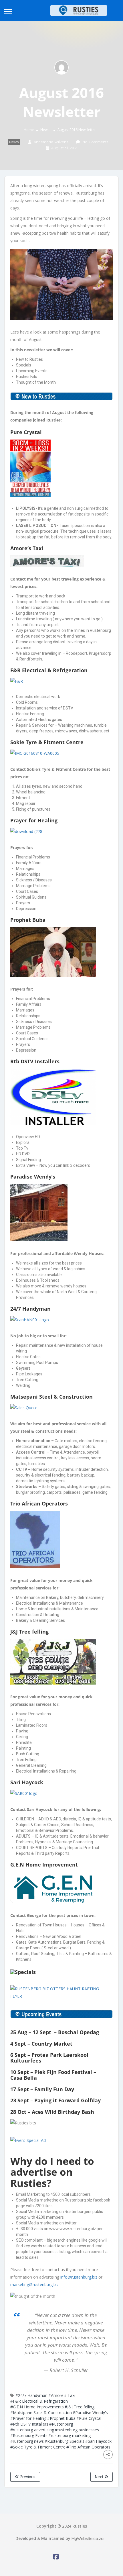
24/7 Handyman (30, 1309)
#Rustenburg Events (29, 2435)
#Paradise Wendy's (90, 2413)
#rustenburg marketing (70, 2435)
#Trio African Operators (88, 2447)
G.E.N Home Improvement (44, 1865)
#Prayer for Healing (28, 2418)
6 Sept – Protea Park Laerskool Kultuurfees (49, 2058)
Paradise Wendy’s (33, 1177)
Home (29, 130)
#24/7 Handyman (31, 2395)
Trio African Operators (39, 1503)
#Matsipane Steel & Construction (41, 2413)
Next (100, 2477)
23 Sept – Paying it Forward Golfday (55, 2100)
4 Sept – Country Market (41, 2044)
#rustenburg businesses (77, 2430)
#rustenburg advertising (32, 2430)
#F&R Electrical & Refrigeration (39, 2401)
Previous (27, 2477)
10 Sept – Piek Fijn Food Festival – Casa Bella (53, 2075)
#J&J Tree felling (80, 2407)
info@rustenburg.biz (79, 2277)
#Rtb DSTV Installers (29, 2424)
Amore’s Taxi (27, 548)
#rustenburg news (27, 2441)
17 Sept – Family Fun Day (42, 2089)
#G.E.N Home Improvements (37, 2407)
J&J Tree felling (29, 1632)
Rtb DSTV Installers (35, 1061)
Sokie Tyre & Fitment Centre (47, 742)
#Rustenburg (61, 2424)
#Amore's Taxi (62, 2395)
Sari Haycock (27, 1782)
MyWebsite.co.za (88, 2538)
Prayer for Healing (34, 820)
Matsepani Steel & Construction (51, 1397)
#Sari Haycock (98, 2441)
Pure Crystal (26, 432)
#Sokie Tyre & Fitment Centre (38, 2447)
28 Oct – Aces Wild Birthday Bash (52, 2112)
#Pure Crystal (89, 2418)
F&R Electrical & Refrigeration (49, 670)
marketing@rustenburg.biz (34, 2284)
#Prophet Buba (61, 2418)
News (45, 130)
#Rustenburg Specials (65, 2441)
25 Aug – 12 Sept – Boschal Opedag (55, 2032)
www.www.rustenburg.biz (73, 2229)
